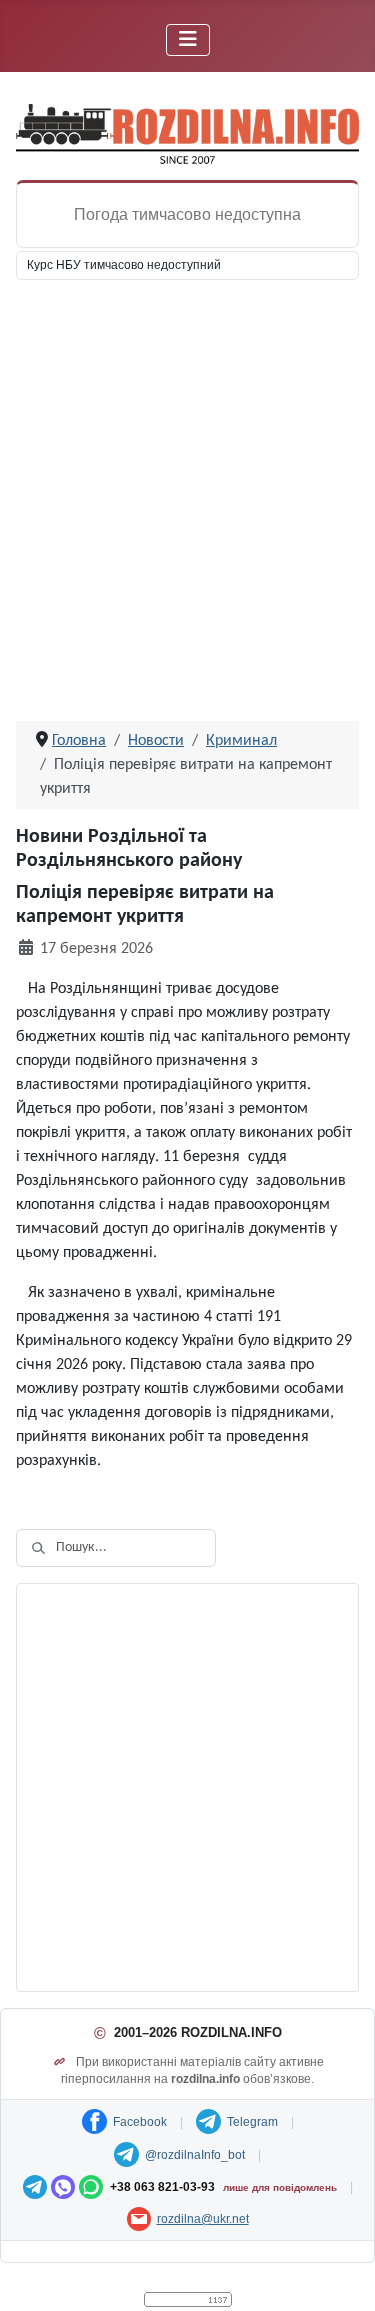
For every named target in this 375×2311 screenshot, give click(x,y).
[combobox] (116, 1548)
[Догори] (340, 2274)
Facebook (140, 2122)
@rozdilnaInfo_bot (195, 2155)
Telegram (252, 2122)
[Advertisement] (187, 507)
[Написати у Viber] (63, 2187)
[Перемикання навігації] (188, 40)
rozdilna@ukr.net (203, 2219)
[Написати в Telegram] (35, 2187)
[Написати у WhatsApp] (91, 2187)
